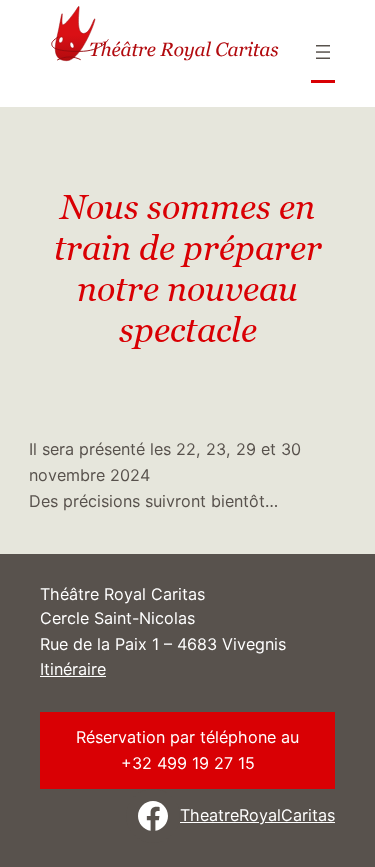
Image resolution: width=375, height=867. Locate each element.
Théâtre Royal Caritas (122, 594)
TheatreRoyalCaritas (257, 815)
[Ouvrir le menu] (323, 52)
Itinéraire (73, 669)
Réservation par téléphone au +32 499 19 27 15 (187, 750)
